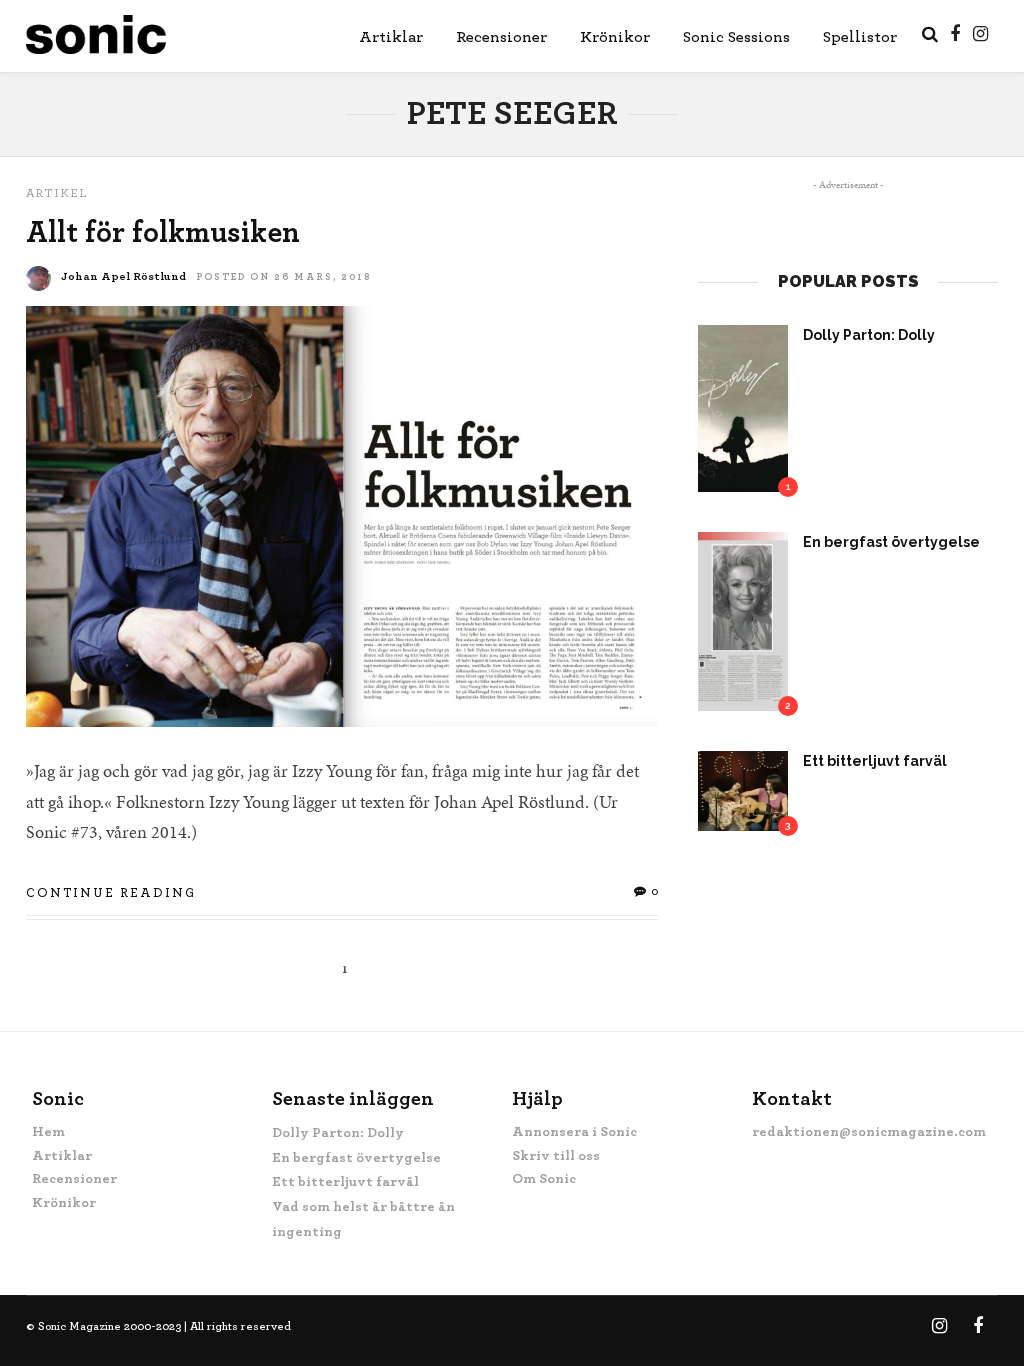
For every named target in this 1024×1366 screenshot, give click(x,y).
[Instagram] (980, 34)
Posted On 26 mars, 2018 (284, 277)
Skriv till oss (556, 1156)
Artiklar (391, 37)
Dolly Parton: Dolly (869, 335)
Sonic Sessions (736, 37)
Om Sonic (544, 1179)
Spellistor (860, 37)
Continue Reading (111, 893)
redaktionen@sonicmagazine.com (869, 1132)
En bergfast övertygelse (891, 542)
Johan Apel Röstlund (123, 276)
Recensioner (501, 37)
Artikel (57, 193)
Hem (48, 1132)
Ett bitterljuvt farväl (875, 761)
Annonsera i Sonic (574, 1132)
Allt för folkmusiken (163, 233)
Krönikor (615, 37)
